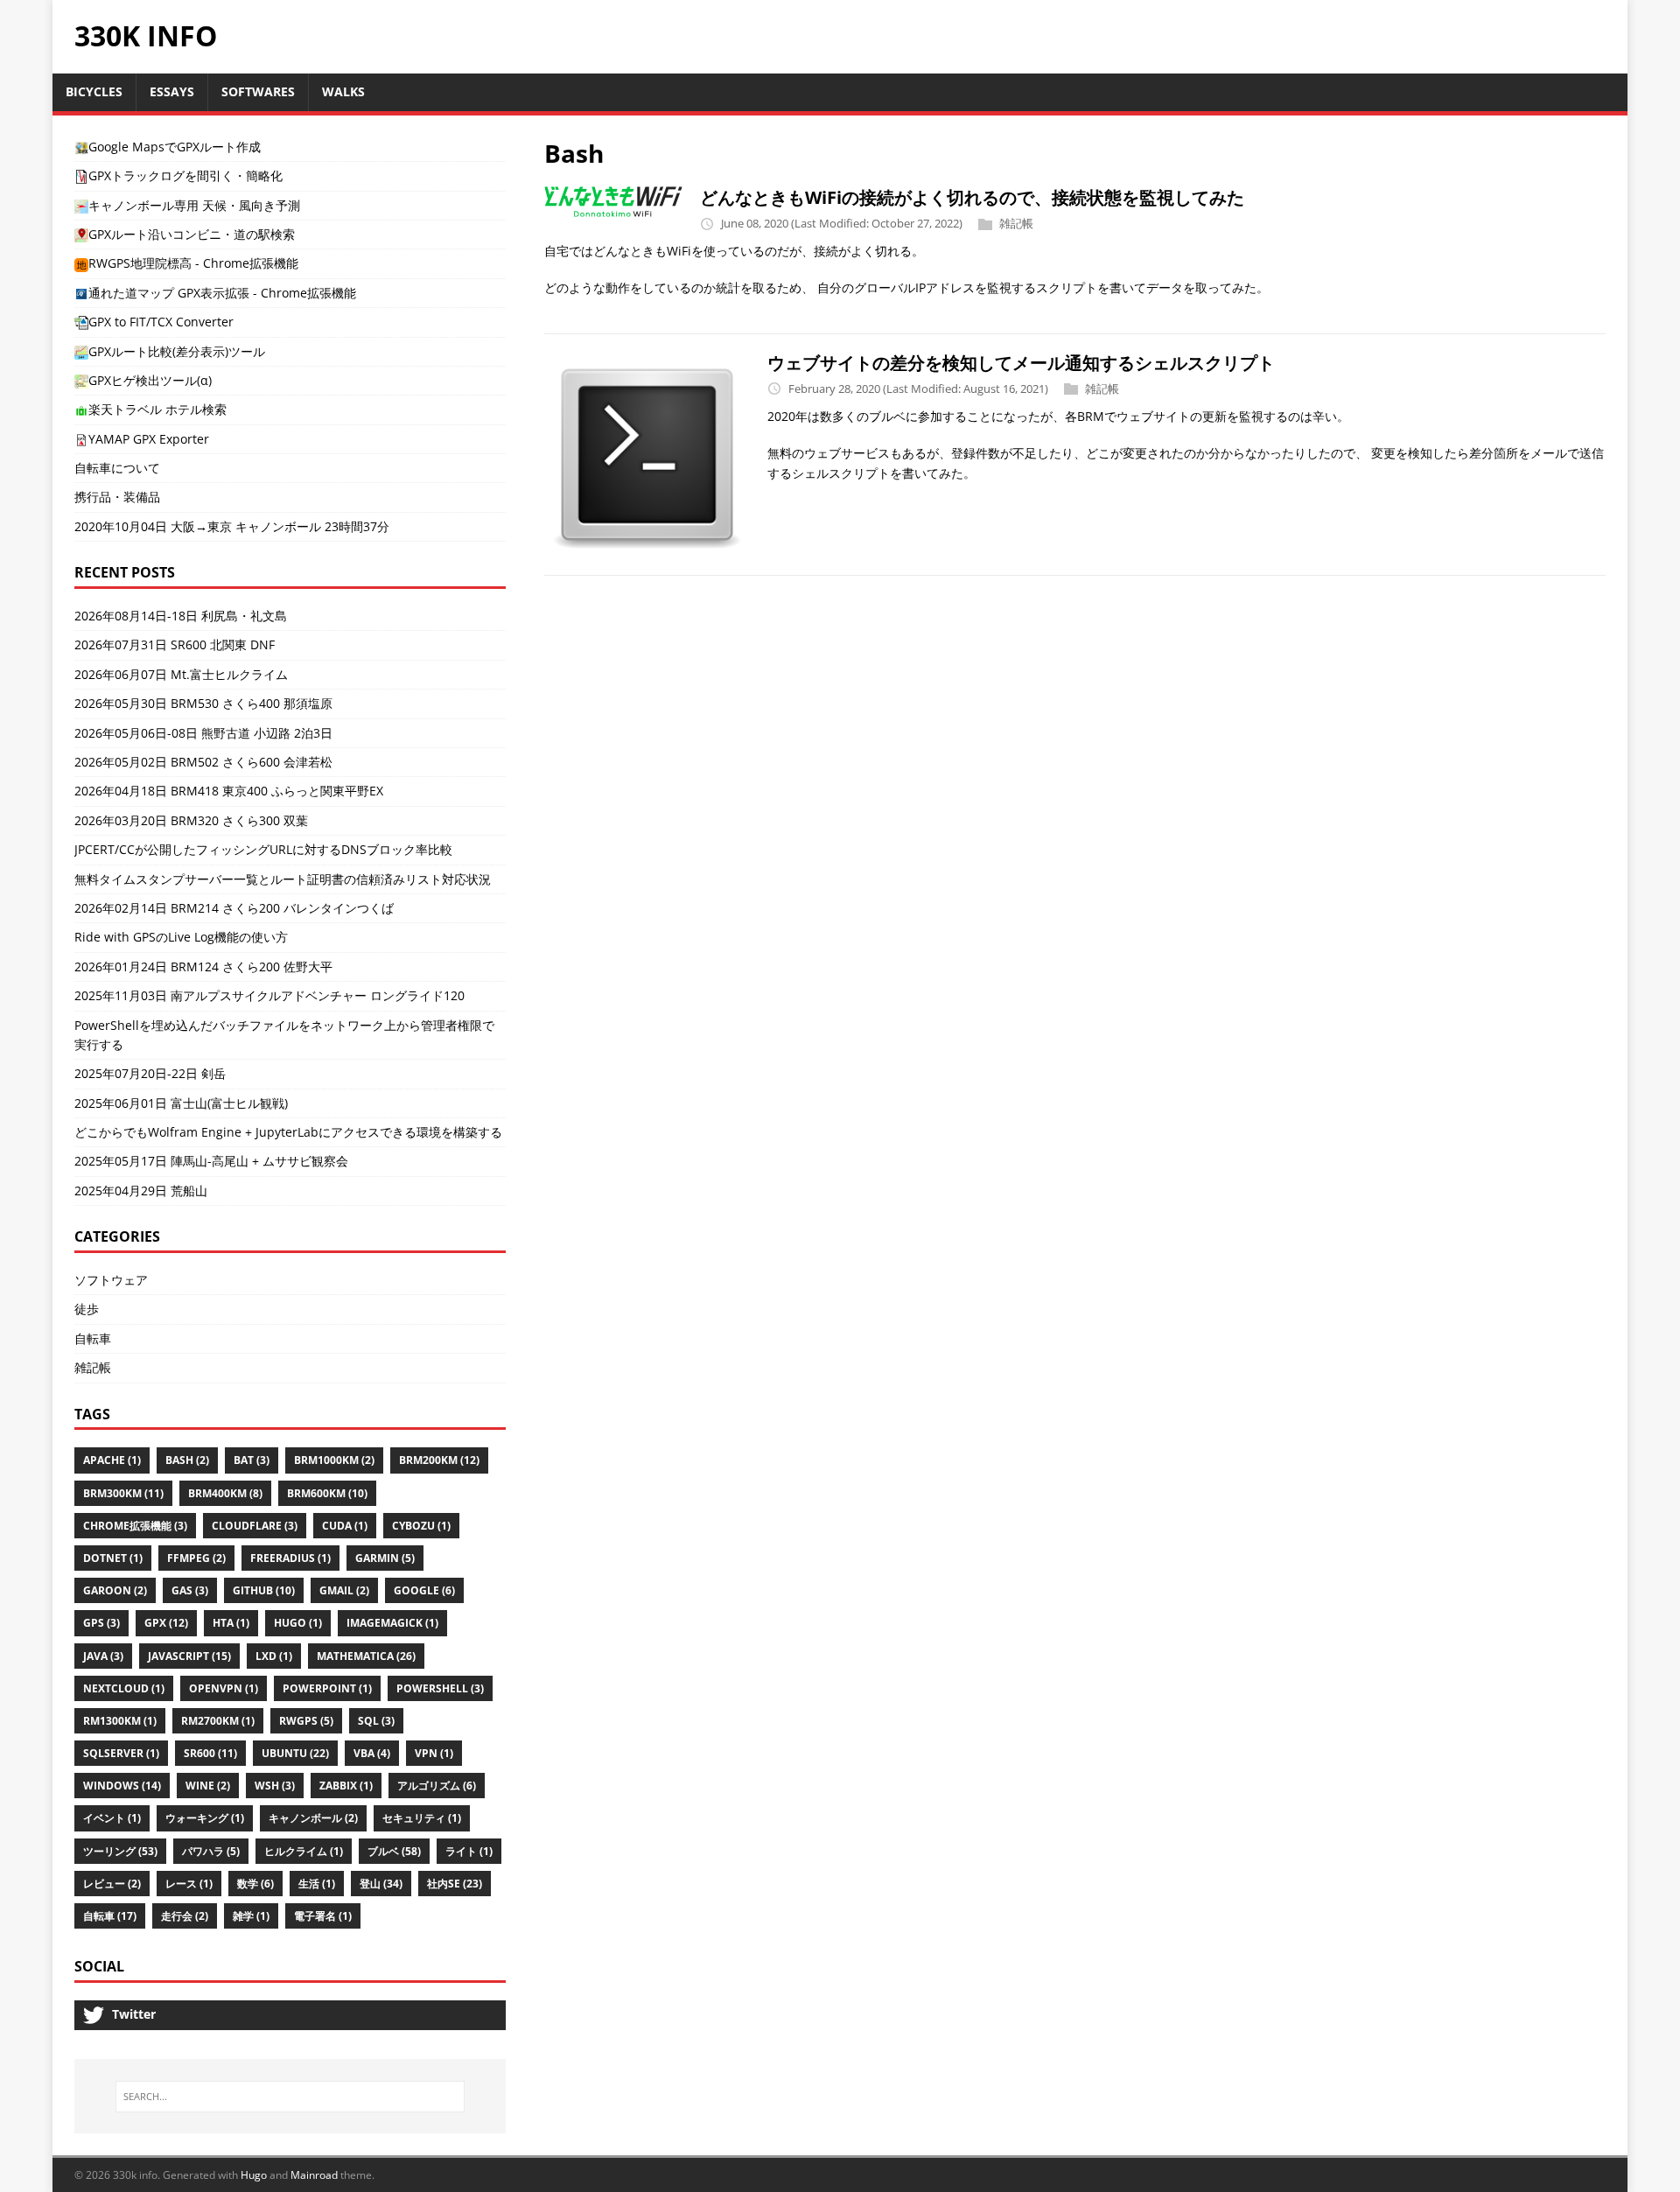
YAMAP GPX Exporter (149, 439)
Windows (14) (122, 1786)
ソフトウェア (111, 1280)
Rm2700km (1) (218, 1721)
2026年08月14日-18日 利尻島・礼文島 (181, 616)
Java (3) (103, 1656)
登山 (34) (381, 1884)
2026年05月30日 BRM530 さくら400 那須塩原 (203, 703)
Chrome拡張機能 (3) (135, 1526)
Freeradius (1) (290, 1558)
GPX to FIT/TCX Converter (161, 322)
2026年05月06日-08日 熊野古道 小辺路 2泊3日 (203, 733)
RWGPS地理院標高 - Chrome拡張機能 (193, 263)
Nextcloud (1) (124, 1688)
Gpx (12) (166, 1623)
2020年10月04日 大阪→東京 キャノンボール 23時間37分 (232, 526)
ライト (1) (469, 1851)
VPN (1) (434, 1753)
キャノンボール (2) (313, 1818)
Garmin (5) (385, 1558)
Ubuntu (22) (295, 1753)
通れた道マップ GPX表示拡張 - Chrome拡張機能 (222, 293)
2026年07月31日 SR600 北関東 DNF (175, 644)
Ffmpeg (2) (196, 1558)
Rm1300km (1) (120, 1721)
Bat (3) (252, 1460)
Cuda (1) (345, 1526)
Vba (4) (372, 1753)
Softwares (258, 91)
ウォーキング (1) (205, 1818)
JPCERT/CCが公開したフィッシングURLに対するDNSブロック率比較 (263, 849)
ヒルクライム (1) (304, 1851)
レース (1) (189, 1884)
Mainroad (314, 2175)
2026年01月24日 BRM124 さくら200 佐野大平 (203, 966)
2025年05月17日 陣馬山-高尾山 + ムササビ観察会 (211, 1161)
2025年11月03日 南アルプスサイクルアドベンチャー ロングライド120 (269, 995)
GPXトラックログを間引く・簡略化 (185, 175)
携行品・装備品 (117, 497)
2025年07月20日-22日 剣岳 (150, 1073)
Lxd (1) (274, 1656)
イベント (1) (112, 1818)
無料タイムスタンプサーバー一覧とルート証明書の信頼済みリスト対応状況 (283, 879)
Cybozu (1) (421, 1526)
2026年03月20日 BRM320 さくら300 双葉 (191, 820)
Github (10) (264, 1590)
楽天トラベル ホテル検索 (157, 409)
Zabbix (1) (346, 1786)
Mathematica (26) (366, 1656)
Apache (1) (112, 1460)
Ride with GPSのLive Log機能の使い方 (181, 937)
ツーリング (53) (120, 1851)
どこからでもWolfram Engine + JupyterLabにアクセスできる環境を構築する (288, 1132)
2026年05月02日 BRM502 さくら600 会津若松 (203, 762)
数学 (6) (255, 1884)
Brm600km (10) (327, 1493)
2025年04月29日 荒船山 (141, 1191)
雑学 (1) (251, 1916)
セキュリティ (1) (422, 1818)
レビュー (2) (112, 1884)
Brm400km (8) (225, 1493)
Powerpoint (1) (327, 1688)
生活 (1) (317, 1884)
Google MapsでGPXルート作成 (175, 147)
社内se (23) (455, 1884)
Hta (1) (231, 1623)
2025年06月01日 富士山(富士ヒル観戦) (181, 1103)
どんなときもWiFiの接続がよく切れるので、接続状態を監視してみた (972, 197)
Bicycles (94, 91)
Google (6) (424, 1590)
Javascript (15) (189, 1656)
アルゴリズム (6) (437, 1786)
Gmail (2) (344, 1590)
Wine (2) (208, 1786)
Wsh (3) (275, 1786)
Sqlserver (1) (121, 1753)
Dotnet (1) (113, 1558)
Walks (343, 91)
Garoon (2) (115, 1590)
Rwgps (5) (306, 1721)
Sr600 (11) (210, 1753)
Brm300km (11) (123, 1493)
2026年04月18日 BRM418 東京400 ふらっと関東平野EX (229, 791)
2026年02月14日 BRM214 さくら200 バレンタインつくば (234, 908)
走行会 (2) (185, 1916)
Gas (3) (190, 1590)
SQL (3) (376, 1721)
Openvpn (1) (224, 1688)
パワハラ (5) (211, 1851)
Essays (172, 91)
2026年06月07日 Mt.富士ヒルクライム (181, 674)
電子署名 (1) (323, 1916)
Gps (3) (101, 1623)
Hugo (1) (298, 1623)
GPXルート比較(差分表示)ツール (177, 351)
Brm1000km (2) (334, 1460)
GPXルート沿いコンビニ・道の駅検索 (192, 234)
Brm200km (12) (439, 1460)
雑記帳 (1016, 223)
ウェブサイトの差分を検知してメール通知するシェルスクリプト (1021, 363)
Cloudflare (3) (255, 1526)
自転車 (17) (110, 1916)
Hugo (254, 2175)
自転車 (93, 1338)
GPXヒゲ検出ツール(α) (150, 380)
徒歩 (87, 1309)
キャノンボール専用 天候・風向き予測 (194, 205)
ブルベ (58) (394, 1851)
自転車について (117, 468)
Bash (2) (187, 1460)
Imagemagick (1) (392, 1623)
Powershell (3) (440, 1688)
